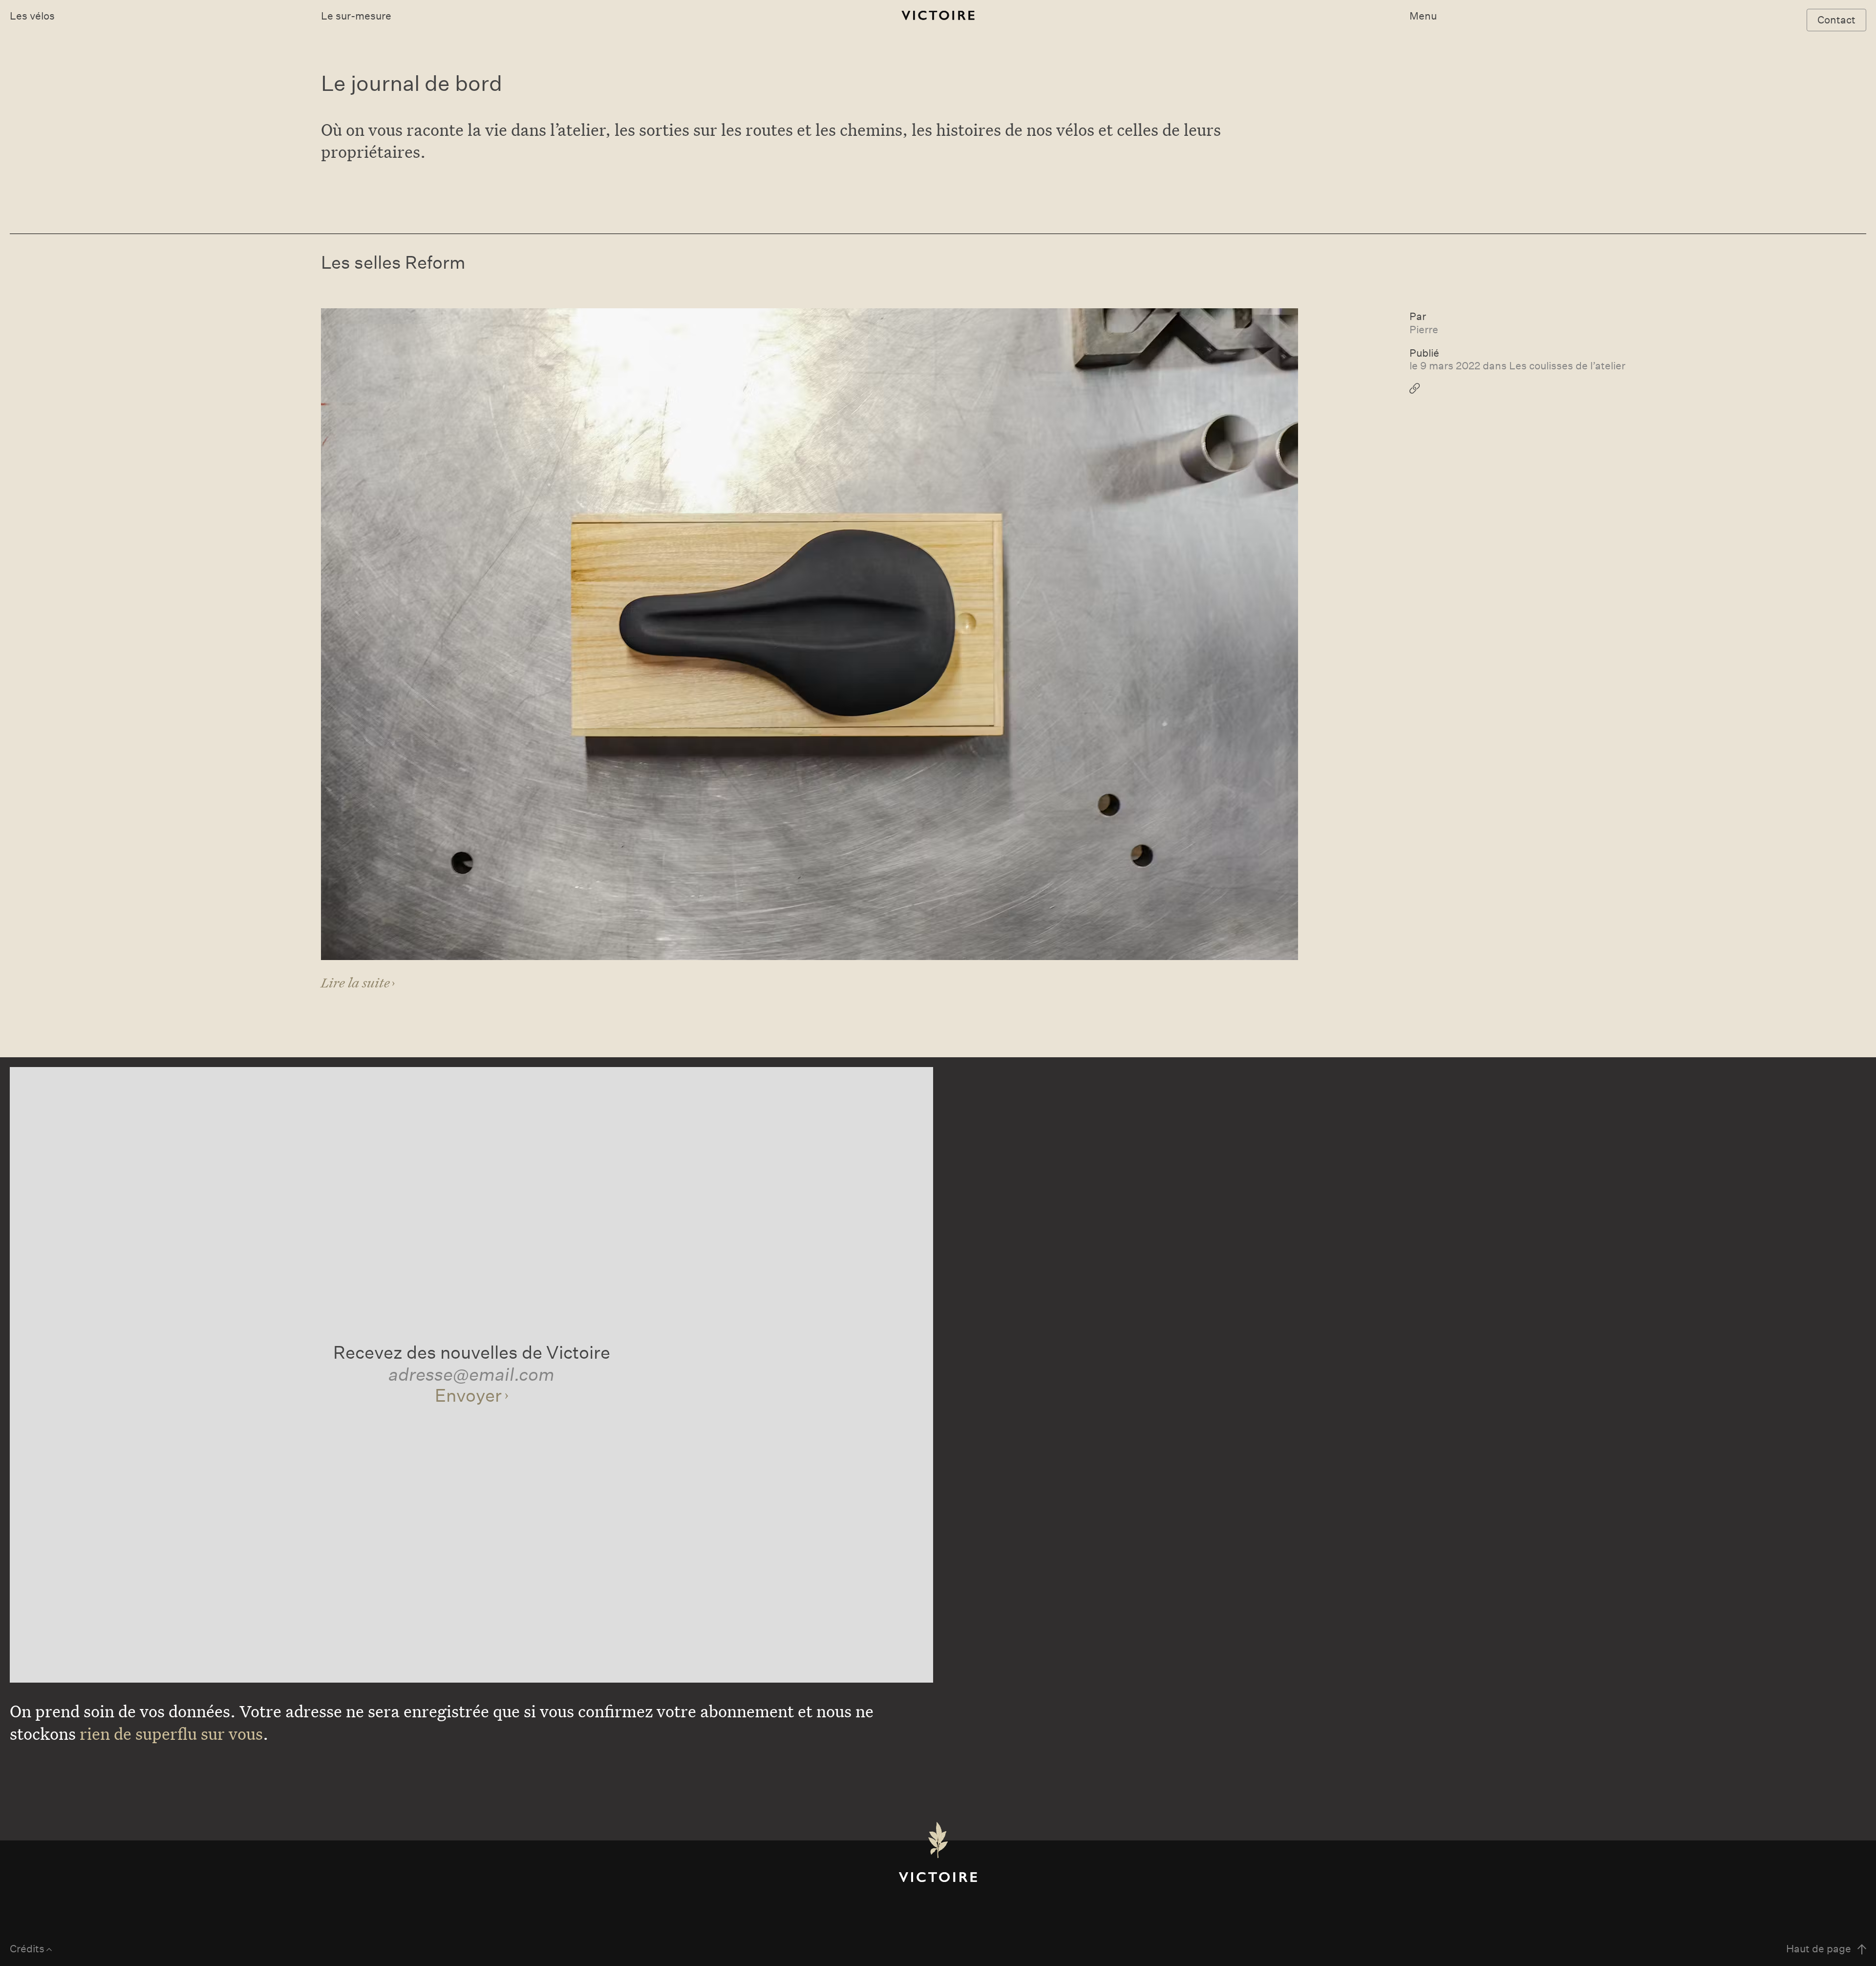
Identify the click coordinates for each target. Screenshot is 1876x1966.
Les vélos (32, 16)
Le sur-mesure (356, 16)
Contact (1836, 20)
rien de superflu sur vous (171, 1733)
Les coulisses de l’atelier (1567, 366)
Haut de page (1819, 1949)
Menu (1423, 16)
